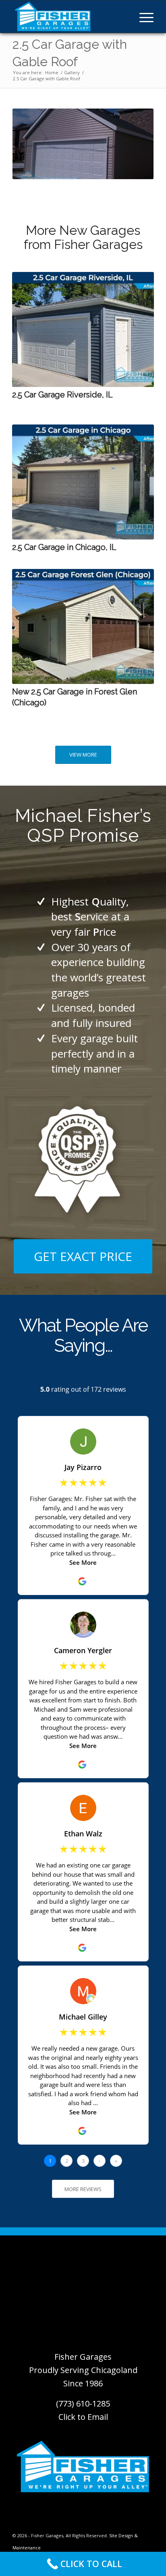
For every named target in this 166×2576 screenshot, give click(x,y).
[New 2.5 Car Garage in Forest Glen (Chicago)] (83, 626)
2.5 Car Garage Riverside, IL (62, 395)
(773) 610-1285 (83, 2403)
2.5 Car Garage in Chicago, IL (64, 547)
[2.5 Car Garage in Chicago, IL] (83, 482)
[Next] (142, 447)
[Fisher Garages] (69, 17)
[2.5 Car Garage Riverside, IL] (83, 329)
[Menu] (142, 17)
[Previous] (24, 447)
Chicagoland (114, 2370)
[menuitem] (142, 17)
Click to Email (83, 2417)
